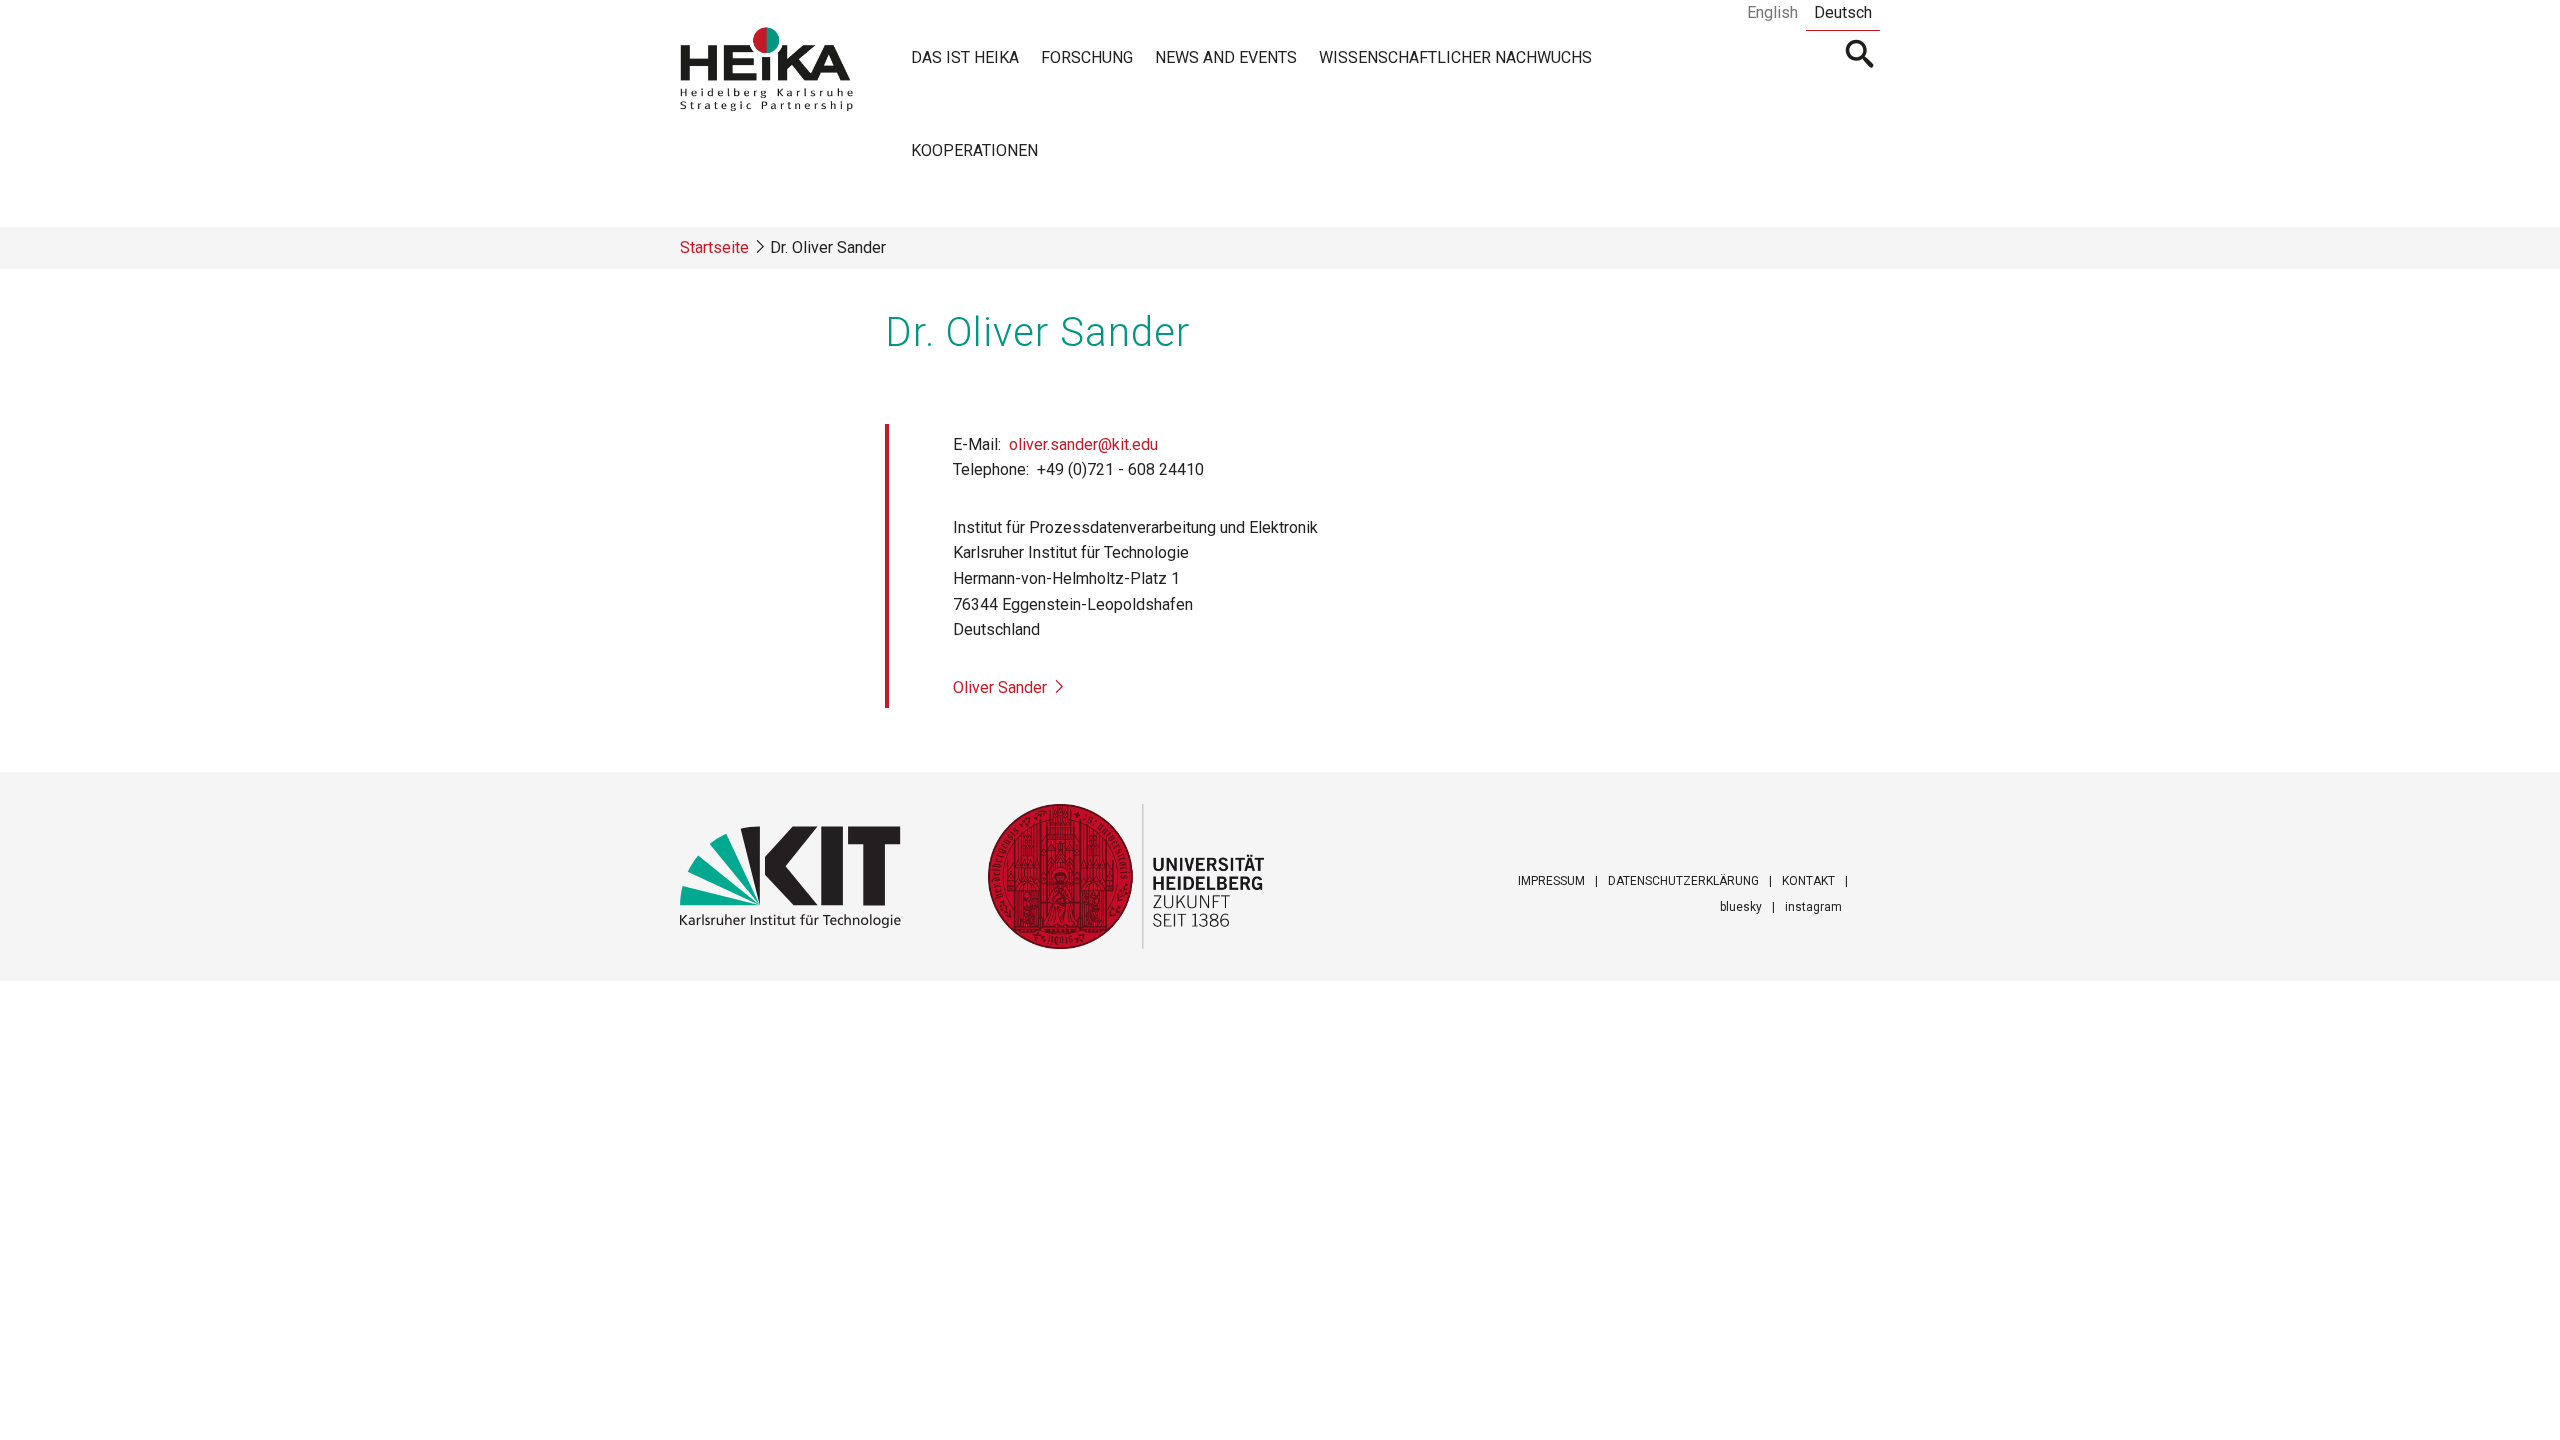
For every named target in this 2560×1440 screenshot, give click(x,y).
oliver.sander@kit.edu (1083, 444)
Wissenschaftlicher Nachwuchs (1455, 57)
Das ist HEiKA (965, 57)
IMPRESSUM (1551, 881)
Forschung (1087, 57)
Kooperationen (974, 150)
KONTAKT (1808, 881)
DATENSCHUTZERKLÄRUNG (1683, 881)
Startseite (714, 247)
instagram (1813, 907)
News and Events (1226, 57)
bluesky (1741, 907)
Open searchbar (1860, 56)
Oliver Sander (1000, 687)
